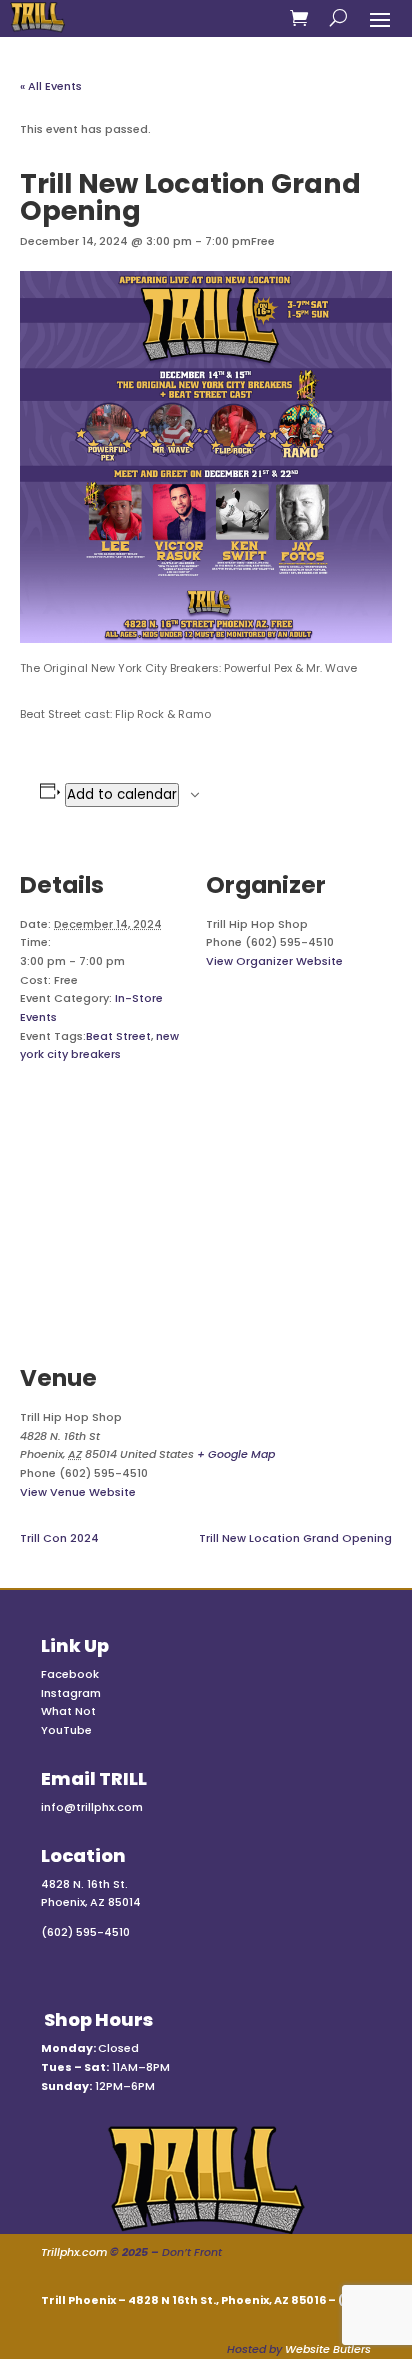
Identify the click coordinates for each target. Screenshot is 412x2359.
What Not (68, 1711)
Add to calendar (122, 794)
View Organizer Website (274, 961)
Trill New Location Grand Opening (295, 1538)
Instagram (71, 1693)
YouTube (66, 1730)
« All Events (51, 86)
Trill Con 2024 (59, 1538)
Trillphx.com (74, 2252)
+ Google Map (236, 1454)
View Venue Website (78, 1492)
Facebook (70, 1674)
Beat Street (118, 1036)
